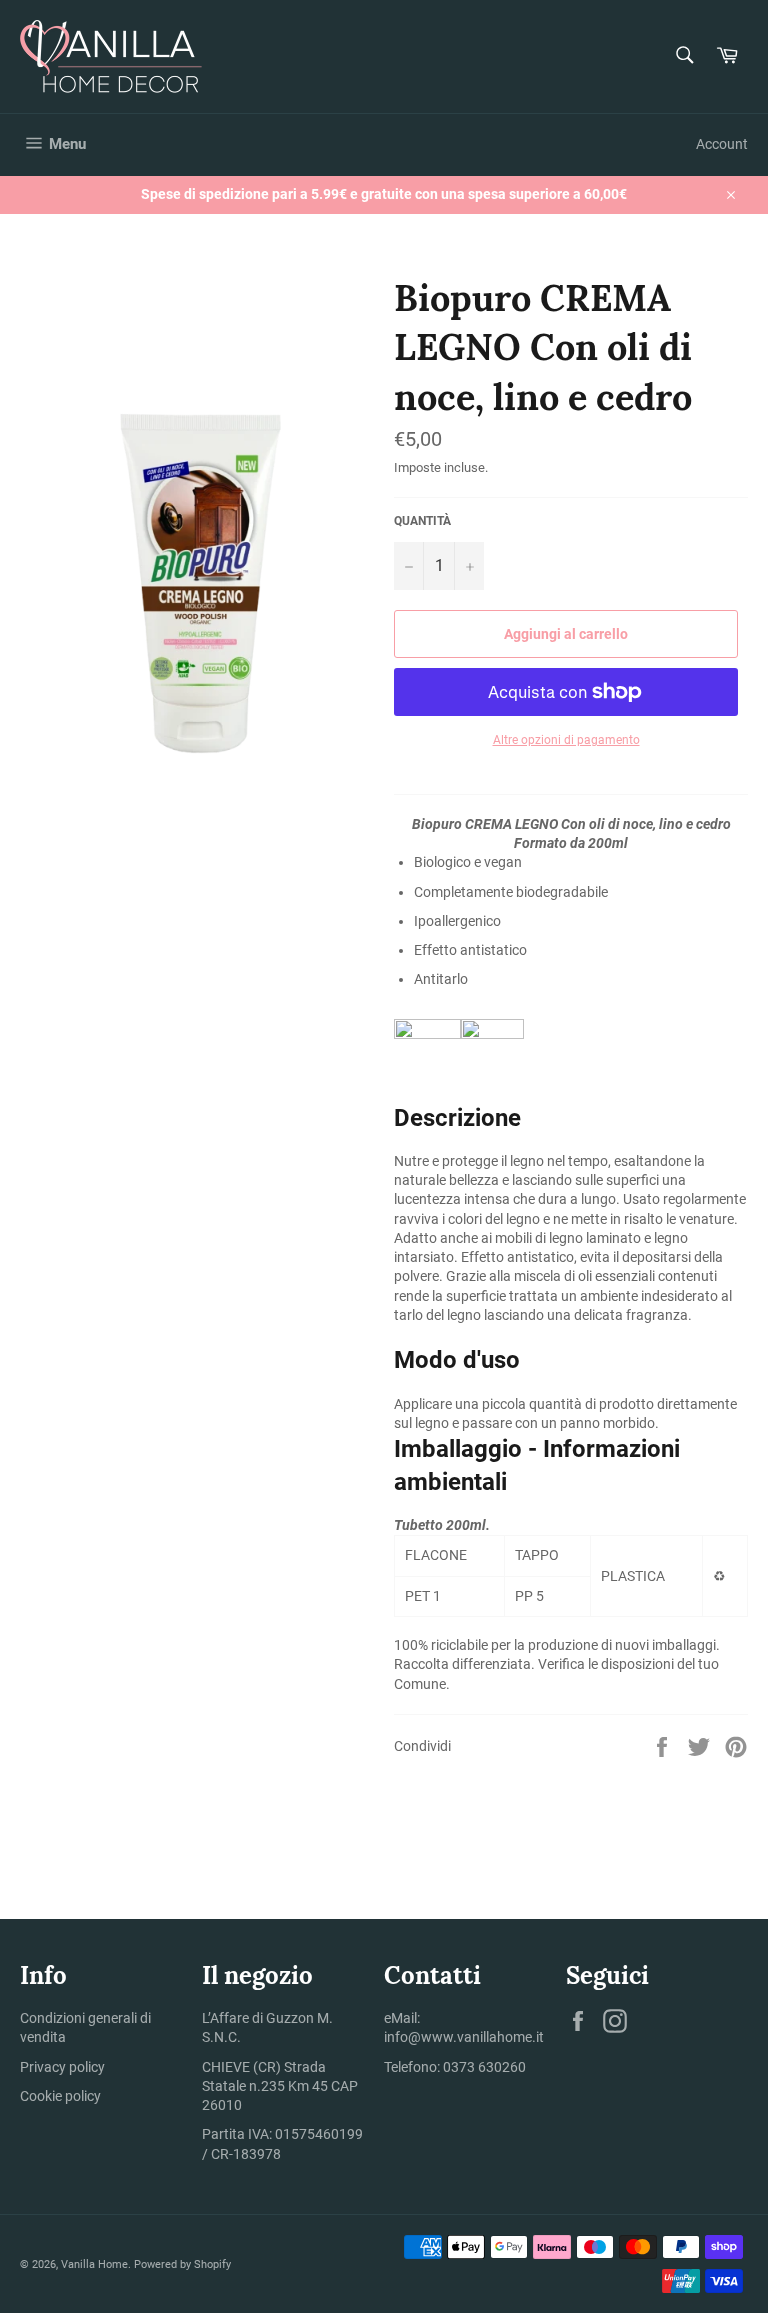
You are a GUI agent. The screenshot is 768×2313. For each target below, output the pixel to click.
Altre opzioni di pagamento (566, 740)
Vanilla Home (94, 2264)
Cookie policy (60, 2096)
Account (722, 144)
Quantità (422, 521)
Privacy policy (62, 2067)
